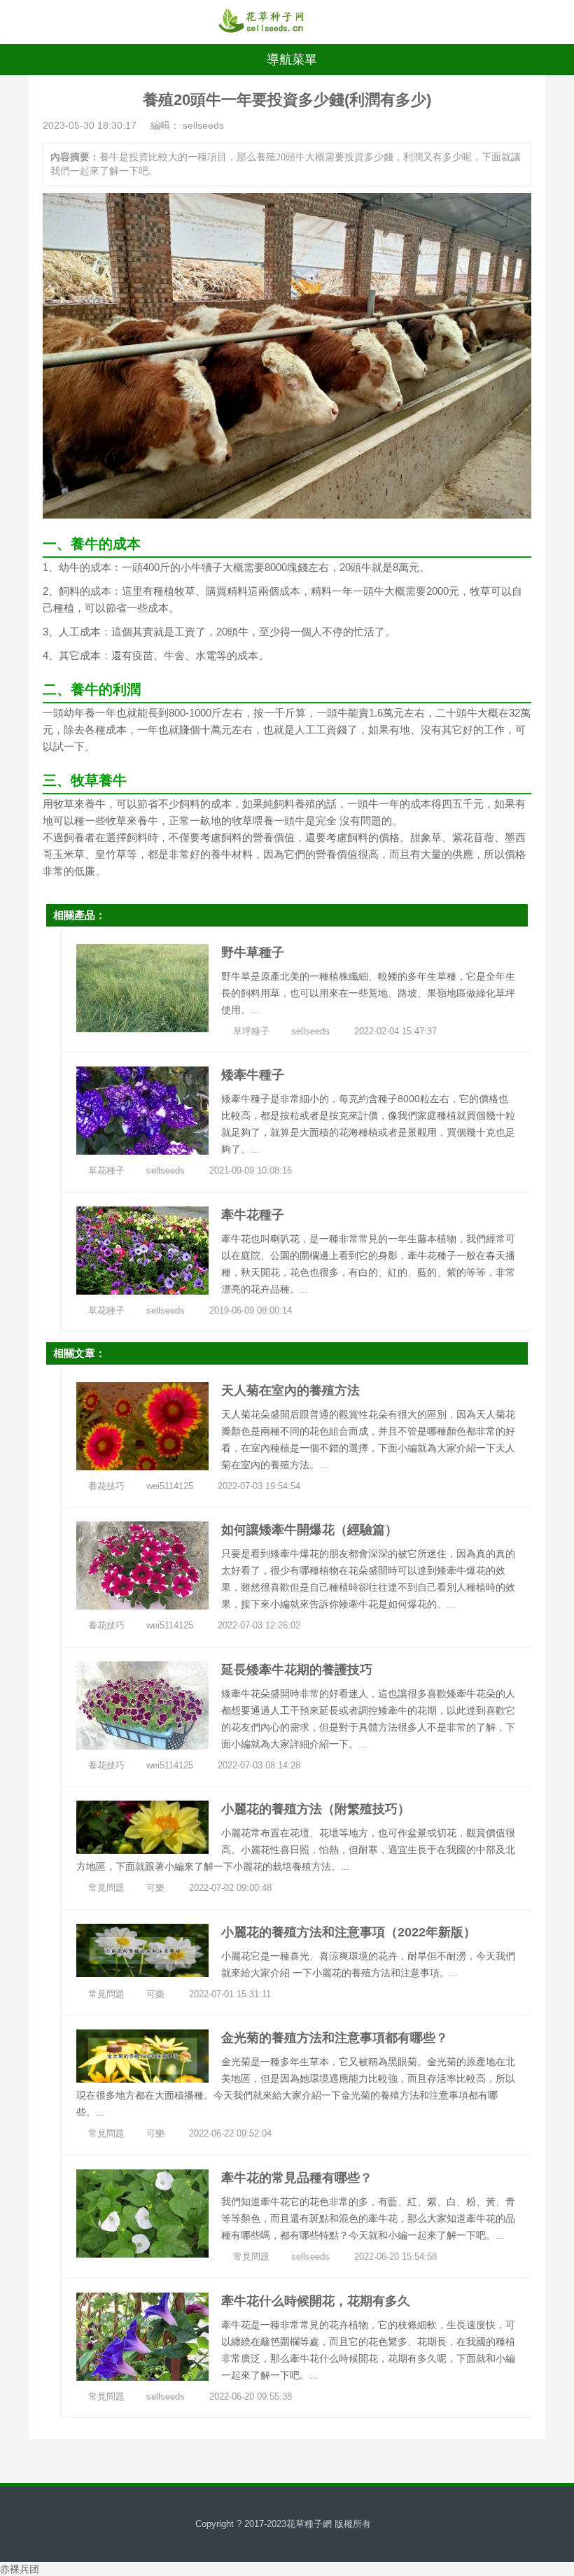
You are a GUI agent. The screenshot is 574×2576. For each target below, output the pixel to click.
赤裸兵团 (20, 2569)
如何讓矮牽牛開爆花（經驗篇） (309, 1530)
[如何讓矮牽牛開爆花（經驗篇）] (142, 1565)
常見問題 (106, 1888)
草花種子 (106, 1170)
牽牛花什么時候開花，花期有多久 (316, 2301)
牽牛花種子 (253, 1215)
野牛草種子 (253, 952)
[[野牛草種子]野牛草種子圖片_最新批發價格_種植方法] (142, 987)
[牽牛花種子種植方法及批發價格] (142, 1249)
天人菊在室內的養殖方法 (290, 1391)
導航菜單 (292, 59)
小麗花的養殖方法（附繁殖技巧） (316, 1809)
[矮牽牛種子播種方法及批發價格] (142, 1110)
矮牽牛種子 (253, 1075)
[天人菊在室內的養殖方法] (142, 1425)
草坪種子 (251, 1031)
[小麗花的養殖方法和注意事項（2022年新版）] (142, 1949)
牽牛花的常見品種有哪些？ (297, 2178)
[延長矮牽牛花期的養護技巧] (142, 1704)
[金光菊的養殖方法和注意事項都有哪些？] (142, 2055)
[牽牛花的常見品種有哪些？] (142, 2213)
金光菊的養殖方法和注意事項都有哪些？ (335, 2038)
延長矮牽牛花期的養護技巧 (297, 1670)
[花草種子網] (261, 22)
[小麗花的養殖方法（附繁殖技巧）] (142, 1827)
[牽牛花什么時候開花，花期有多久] (142, 2335)
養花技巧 (106, 1486)
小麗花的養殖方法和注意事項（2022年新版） (349, 1932)
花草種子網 (309, 2524)
